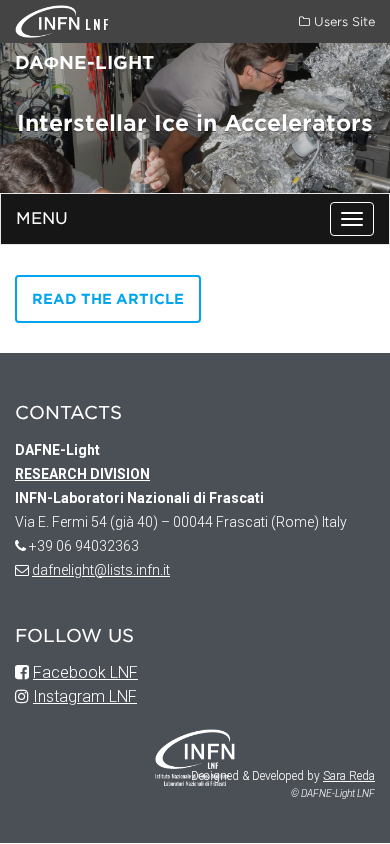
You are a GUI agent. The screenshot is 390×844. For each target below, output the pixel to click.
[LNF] (50, 20)
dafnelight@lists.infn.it (101, 570)
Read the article (108, 299)
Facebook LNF (85, 672)
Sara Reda (349, 776)
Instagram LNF (85, 696)
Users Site (342, 21)
